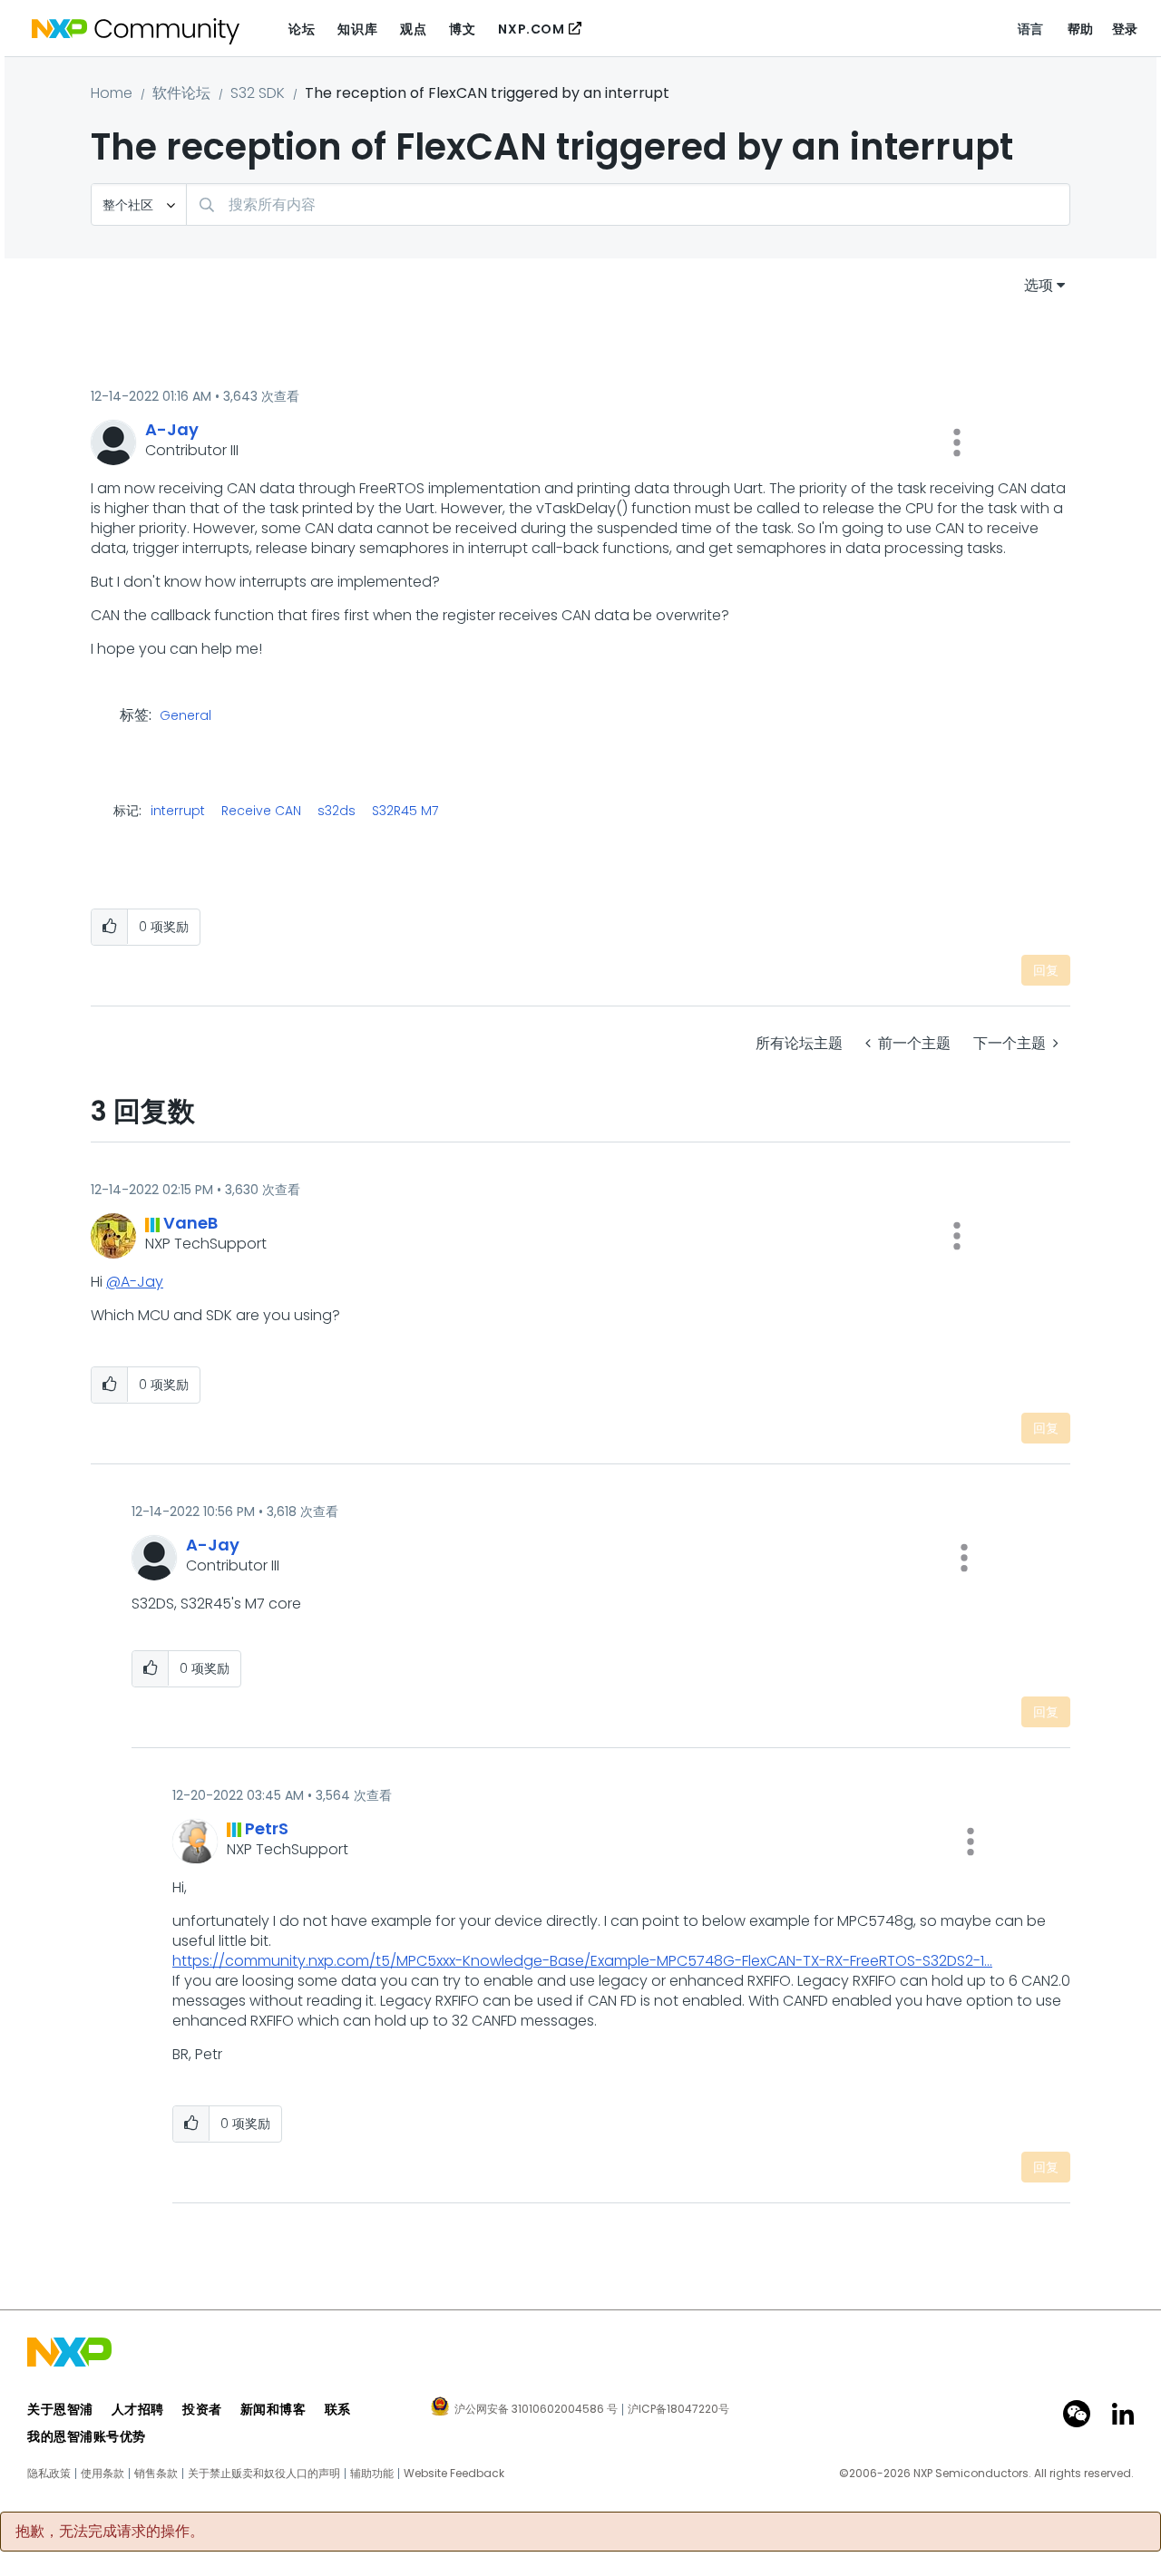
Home (112, 93)
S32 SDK (258, 93)
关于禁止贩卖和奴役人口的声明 (264, 2474)
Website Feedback (454, 2474)
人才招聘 (138, 2409)
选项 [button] (1039, 285)
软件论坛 (181, 93)
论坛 (302, 29)
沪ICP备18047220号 (678, 2409)
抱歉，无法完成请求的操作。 (110, 2532)
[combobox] (628, 204)
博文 (462, 29)
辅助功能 (372, 2474)
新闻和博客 (273, 2409)
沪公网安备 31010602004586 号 (536, 2410)
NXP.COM (531, 29)
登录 (1125, 29)
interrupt (178, 811)
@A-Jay (135, 1282)
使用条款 (102, 2474)
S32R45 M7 (405, 811)
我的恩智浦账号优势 (87, 2436)
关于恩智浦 (60, 2409)
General (185, 716)
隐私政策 (49, 2474)
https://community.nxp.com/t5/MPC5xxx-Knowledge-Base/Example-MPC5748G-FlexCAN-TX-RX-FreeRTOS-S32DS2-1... (582, 1961)
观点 (413, 29)
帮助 (1081, 29)
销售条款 (156, 2474)
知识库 (357, 29)
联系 (338, 2409)
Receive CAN (261, 811)
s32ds (337, 811)
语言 (1031, 29)
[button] (957, 442)
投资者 (202, 2409)
